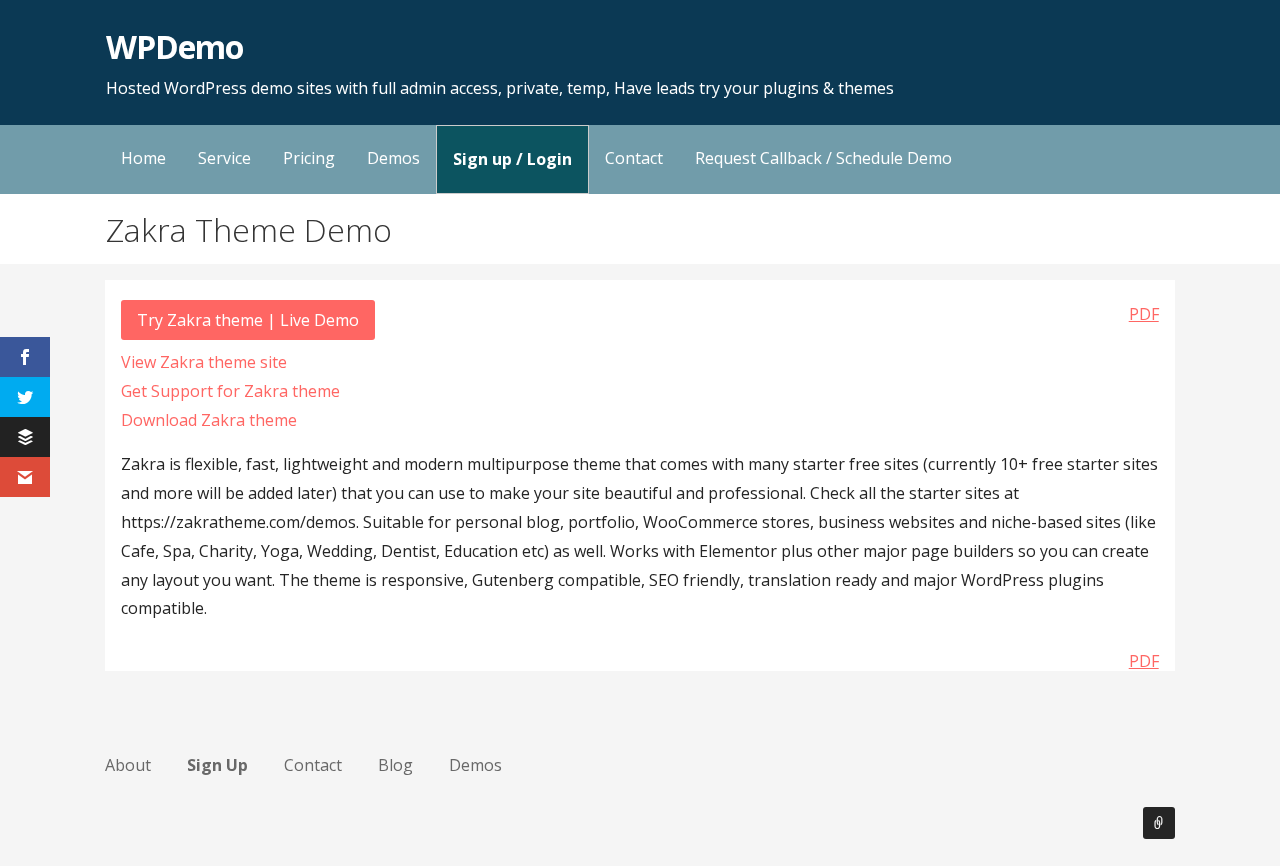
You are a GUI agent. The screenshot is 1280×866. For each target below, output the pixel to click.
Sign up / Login (512, 159)
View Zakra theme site (204, 362)
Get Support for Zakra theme (230, 391)
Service (224, 158)
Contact (634, 158)
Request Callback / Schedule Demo (823, 158)
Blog (395, 765)
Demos (393, 158)
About (128, 765)
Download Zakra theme (209, 420)
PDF (1144, 314)
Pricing (309, 158)
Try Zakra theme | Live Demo (248, 320)
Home (143, 158)
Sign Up (217, 765)
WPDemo (174, 46)
